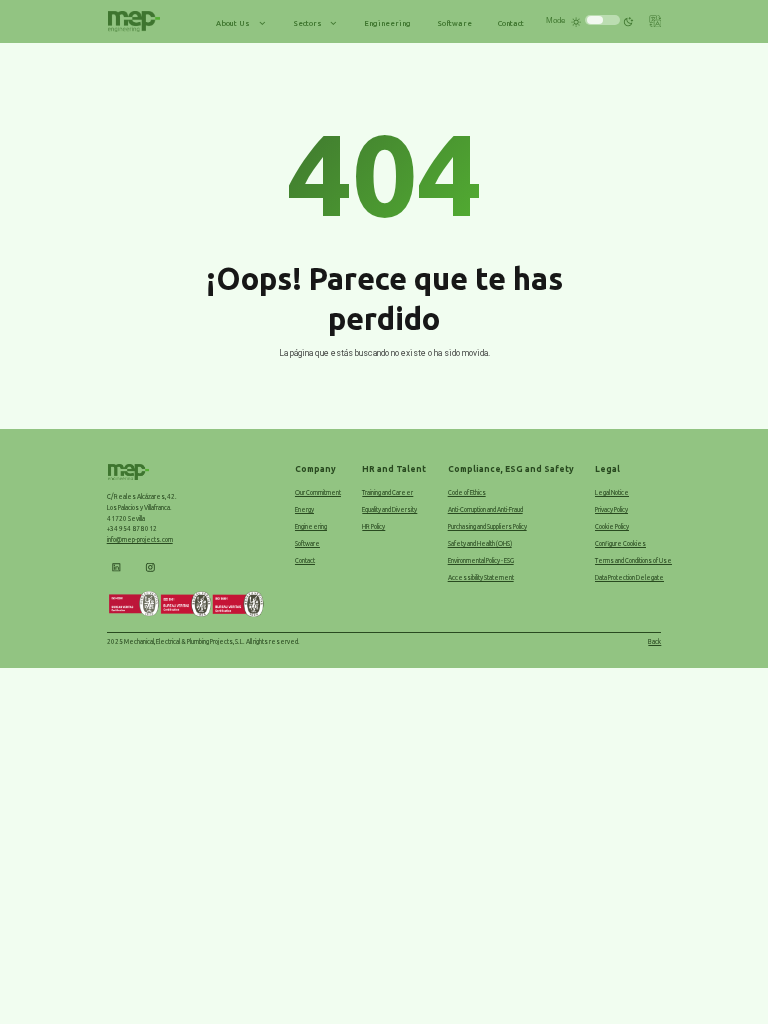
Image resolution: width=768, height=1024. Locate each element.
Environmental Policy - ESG (481, 560)
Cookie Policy (612, 526)
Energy (304, 509)
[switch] (602, 20)
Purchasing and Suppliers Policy (487, 526)
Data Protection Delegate (629, 577)
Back (654, 641)
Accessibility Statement (481, 577)
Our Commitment (318, 492)
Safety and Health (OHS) (480, 543)
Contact (305, 560)
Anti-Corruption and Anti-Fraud (485, 509)
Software (307, 543)
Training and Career (387, 492)
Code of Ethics (467, 492)
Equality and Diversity (389, 509)
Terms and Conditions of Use (633, 560)
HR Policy (373, 526)
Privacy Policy (611, 509)
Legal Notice (612, 492)
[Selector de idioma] (655, 24)
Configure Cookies (620, 543)
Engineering (311, 526)
